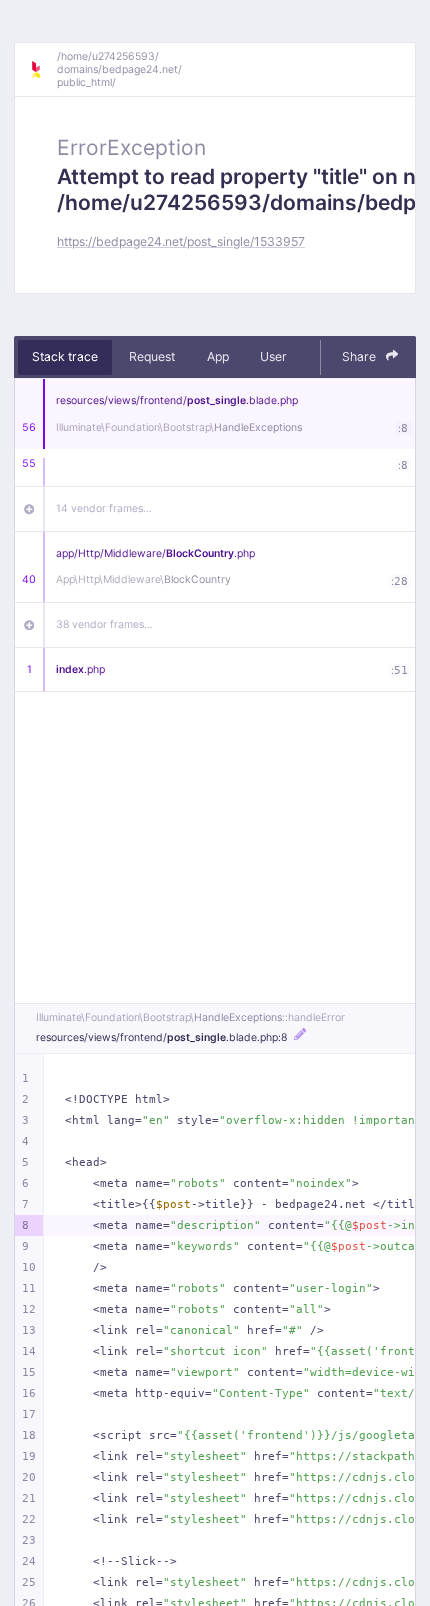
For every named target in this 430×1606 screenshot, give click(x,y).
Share (360, 356)
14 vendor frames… (104, 508)
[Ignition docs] (43, 70)
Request (152, 356)
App (218, 356)
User (273, 356)
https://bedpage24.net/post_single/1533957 (181, 241)
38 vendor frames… (104, 624)
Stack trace (65, 356)
